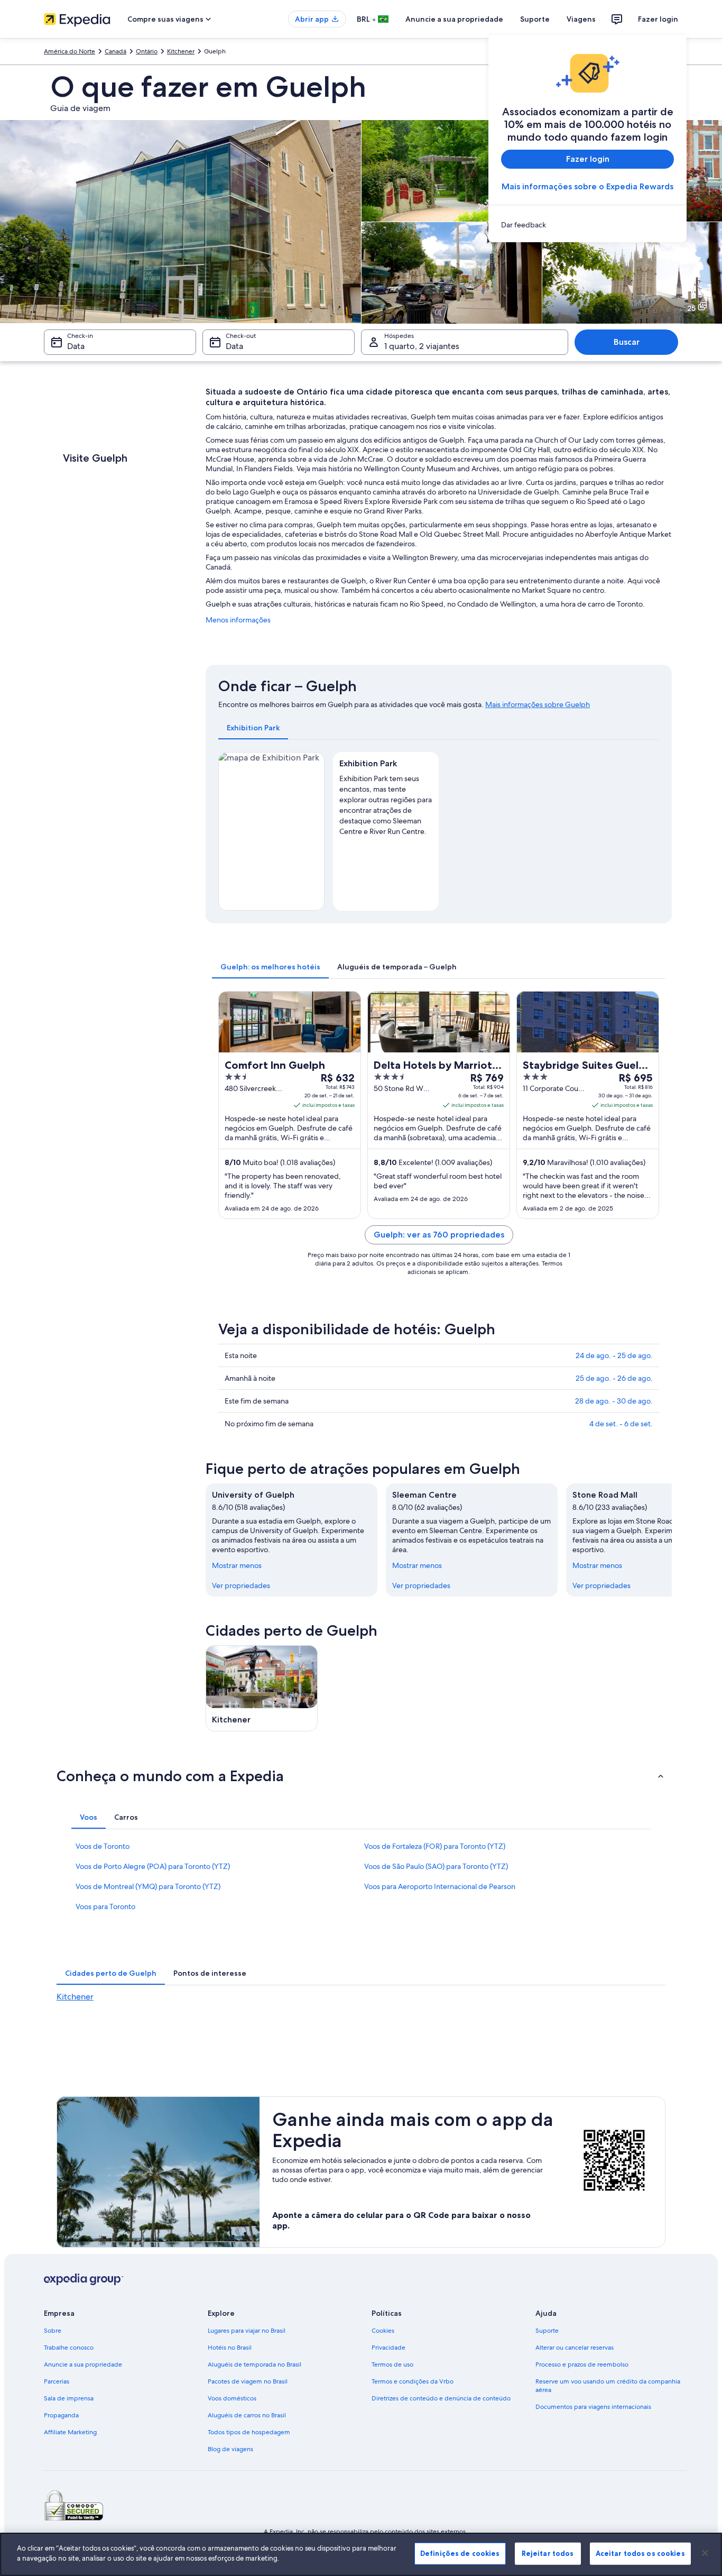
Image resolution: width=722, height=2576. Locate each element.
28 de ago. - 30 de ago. (614, 1401)
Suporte (535, 19)
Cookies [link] (383, 2331)
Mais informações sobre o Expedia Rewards (587, 186)
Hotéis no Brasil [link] (230, 2348)
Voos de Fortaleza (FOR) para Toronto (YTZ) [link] (435, 1846)
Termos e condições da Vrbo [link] (413, 2381)
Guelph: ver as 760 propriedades (439, 1235)
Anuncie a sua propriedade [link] (83, 2364)
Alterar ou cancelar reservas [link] (575, 2348)
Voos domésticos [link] (232, 2398)
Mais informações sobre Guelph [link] (538, 704)
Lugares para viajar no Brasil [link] (247, 2331)
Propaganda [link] (61, 2415)
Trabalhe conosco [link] (69, 2348)
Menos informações (238, 620)
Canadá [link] (115, 51)
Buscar (627, 342)
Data (76, 346)
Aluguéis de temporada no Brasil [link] (254, 2364)
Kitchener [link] (181, 51)
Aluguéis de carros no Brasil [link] (247, 2415)
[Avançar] (672, 1540)
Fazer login (658, 19)
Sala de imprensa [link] (69, 2398)
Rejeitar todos (548, 2553)
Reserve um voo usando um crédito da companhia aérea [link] (608, 2386)
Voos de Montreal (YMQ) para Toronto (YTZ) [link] (148, 1886)
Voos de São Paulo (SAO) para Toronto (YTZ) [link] (436, 1866)
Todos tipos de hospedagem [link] (249, 2432)
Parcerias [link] (57, 2381)
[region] (361, 2554)
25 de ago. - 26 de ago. (614, 1378)
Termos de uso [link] (392, 2364)
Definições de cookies (460, 2553)
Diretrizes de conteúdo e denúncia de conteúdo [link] (441, 2398)
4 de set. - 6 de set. (621, 1424)
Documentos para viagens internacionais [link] (593, 2407)
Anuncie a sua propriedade (454, 19)
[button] (361, 1776)
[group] (386, 803)
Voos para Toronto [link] (105, 1906)
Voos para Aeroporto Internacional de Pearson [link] (440, 1886)
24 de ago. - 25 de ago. (614, 1355)
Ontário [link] (147, 51)
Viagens (581, 19)
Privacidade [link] (388, 2348)
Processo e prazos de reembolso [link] (582, 2364)
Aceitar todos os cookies (640, 2553)
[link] (587, 225)
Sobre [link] (53, 2331)
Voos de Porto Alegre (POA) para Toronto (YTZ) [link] (153, 1866)
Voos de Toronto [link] (103, 1846)
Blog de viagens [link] (230, 2449)
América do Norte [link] (70, 51)
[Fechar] (705, 2553)
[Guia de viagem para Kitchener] (262, 1688)
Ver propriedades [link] (241, 1585)
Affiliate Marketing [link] (70, 2432)
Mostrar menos (237, 1565)
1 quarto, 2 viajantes (422, 346)
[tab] (253, 728)
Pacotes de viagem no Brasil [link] (248, 2381)
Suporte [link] (547, 2331)
